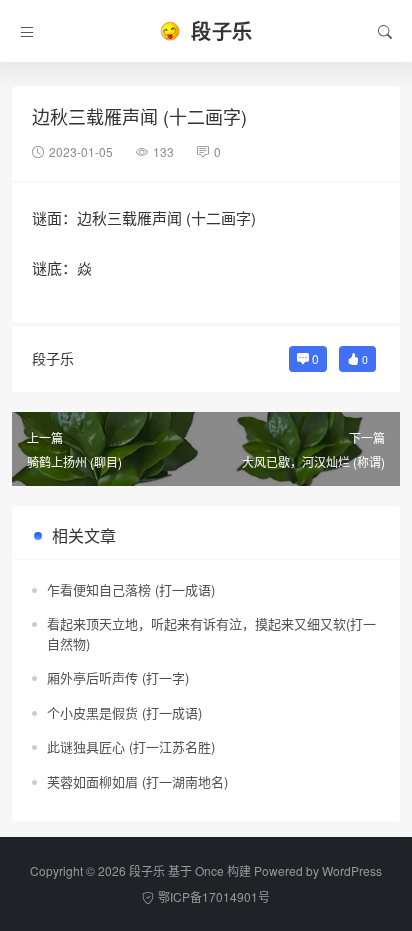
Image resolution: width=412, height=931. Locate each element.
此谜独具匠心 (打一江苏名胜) (131, 746)
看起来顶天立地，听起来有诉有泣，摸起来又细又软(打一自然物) (211, 633)
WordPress (352, 870)
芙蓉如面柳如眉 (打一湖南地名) (137, 781)
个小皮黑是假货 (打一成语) (124, 712)
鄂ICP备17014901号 (214, 896)
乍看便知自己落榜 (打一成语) (131, 589)
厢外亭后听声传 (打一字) (118, 677)
